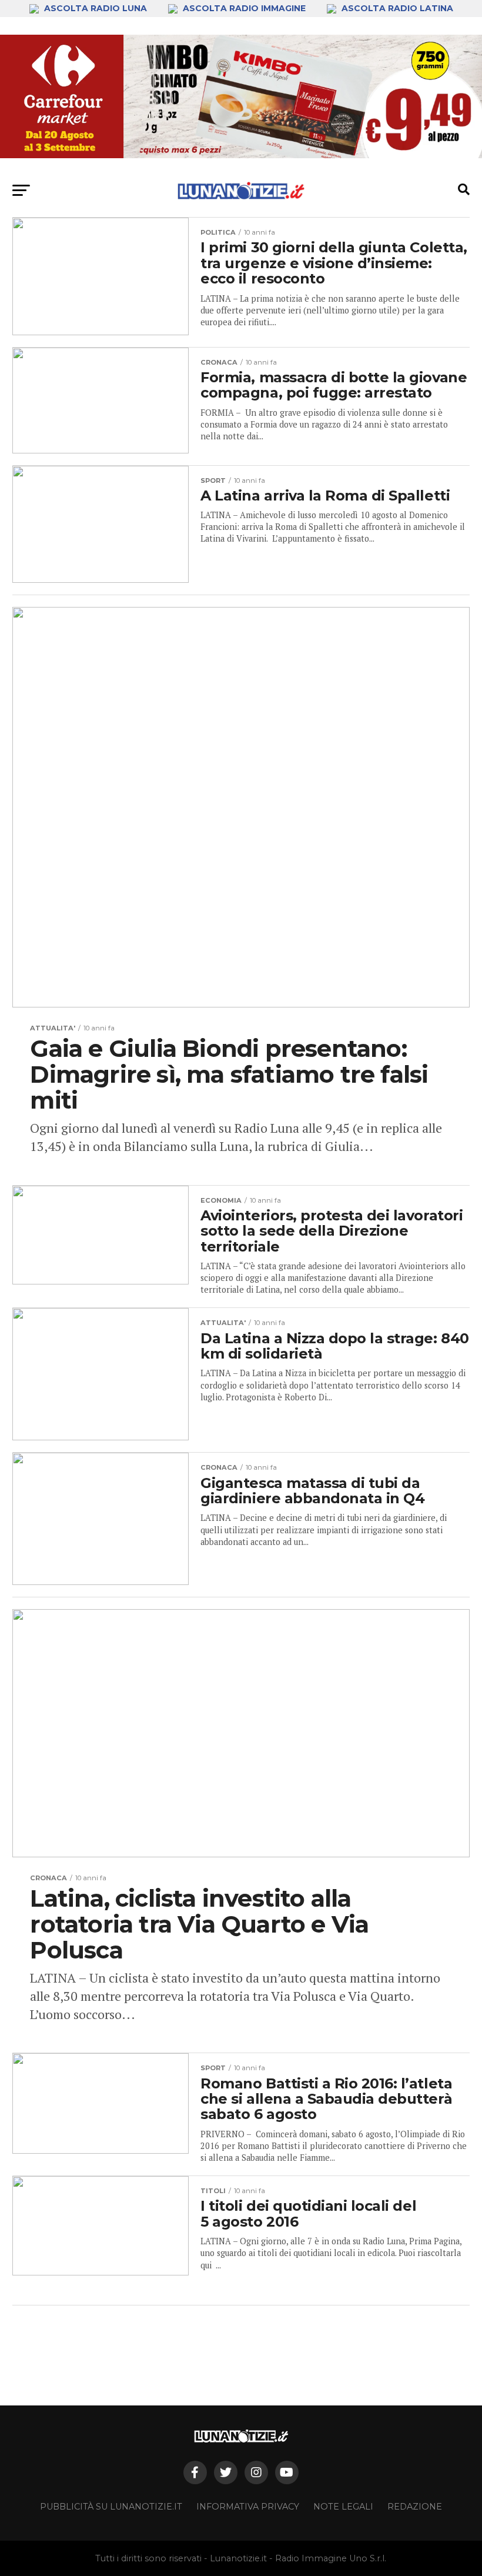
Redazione (415, 2507)
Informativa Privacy (248, 2507)
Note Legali (343, 2507)
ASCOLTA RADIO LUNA (96, 8)
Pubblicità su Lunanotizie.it (111, 2507)
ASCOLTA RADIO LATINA (396, 8)
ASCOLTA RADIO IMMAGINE (244, 8)
